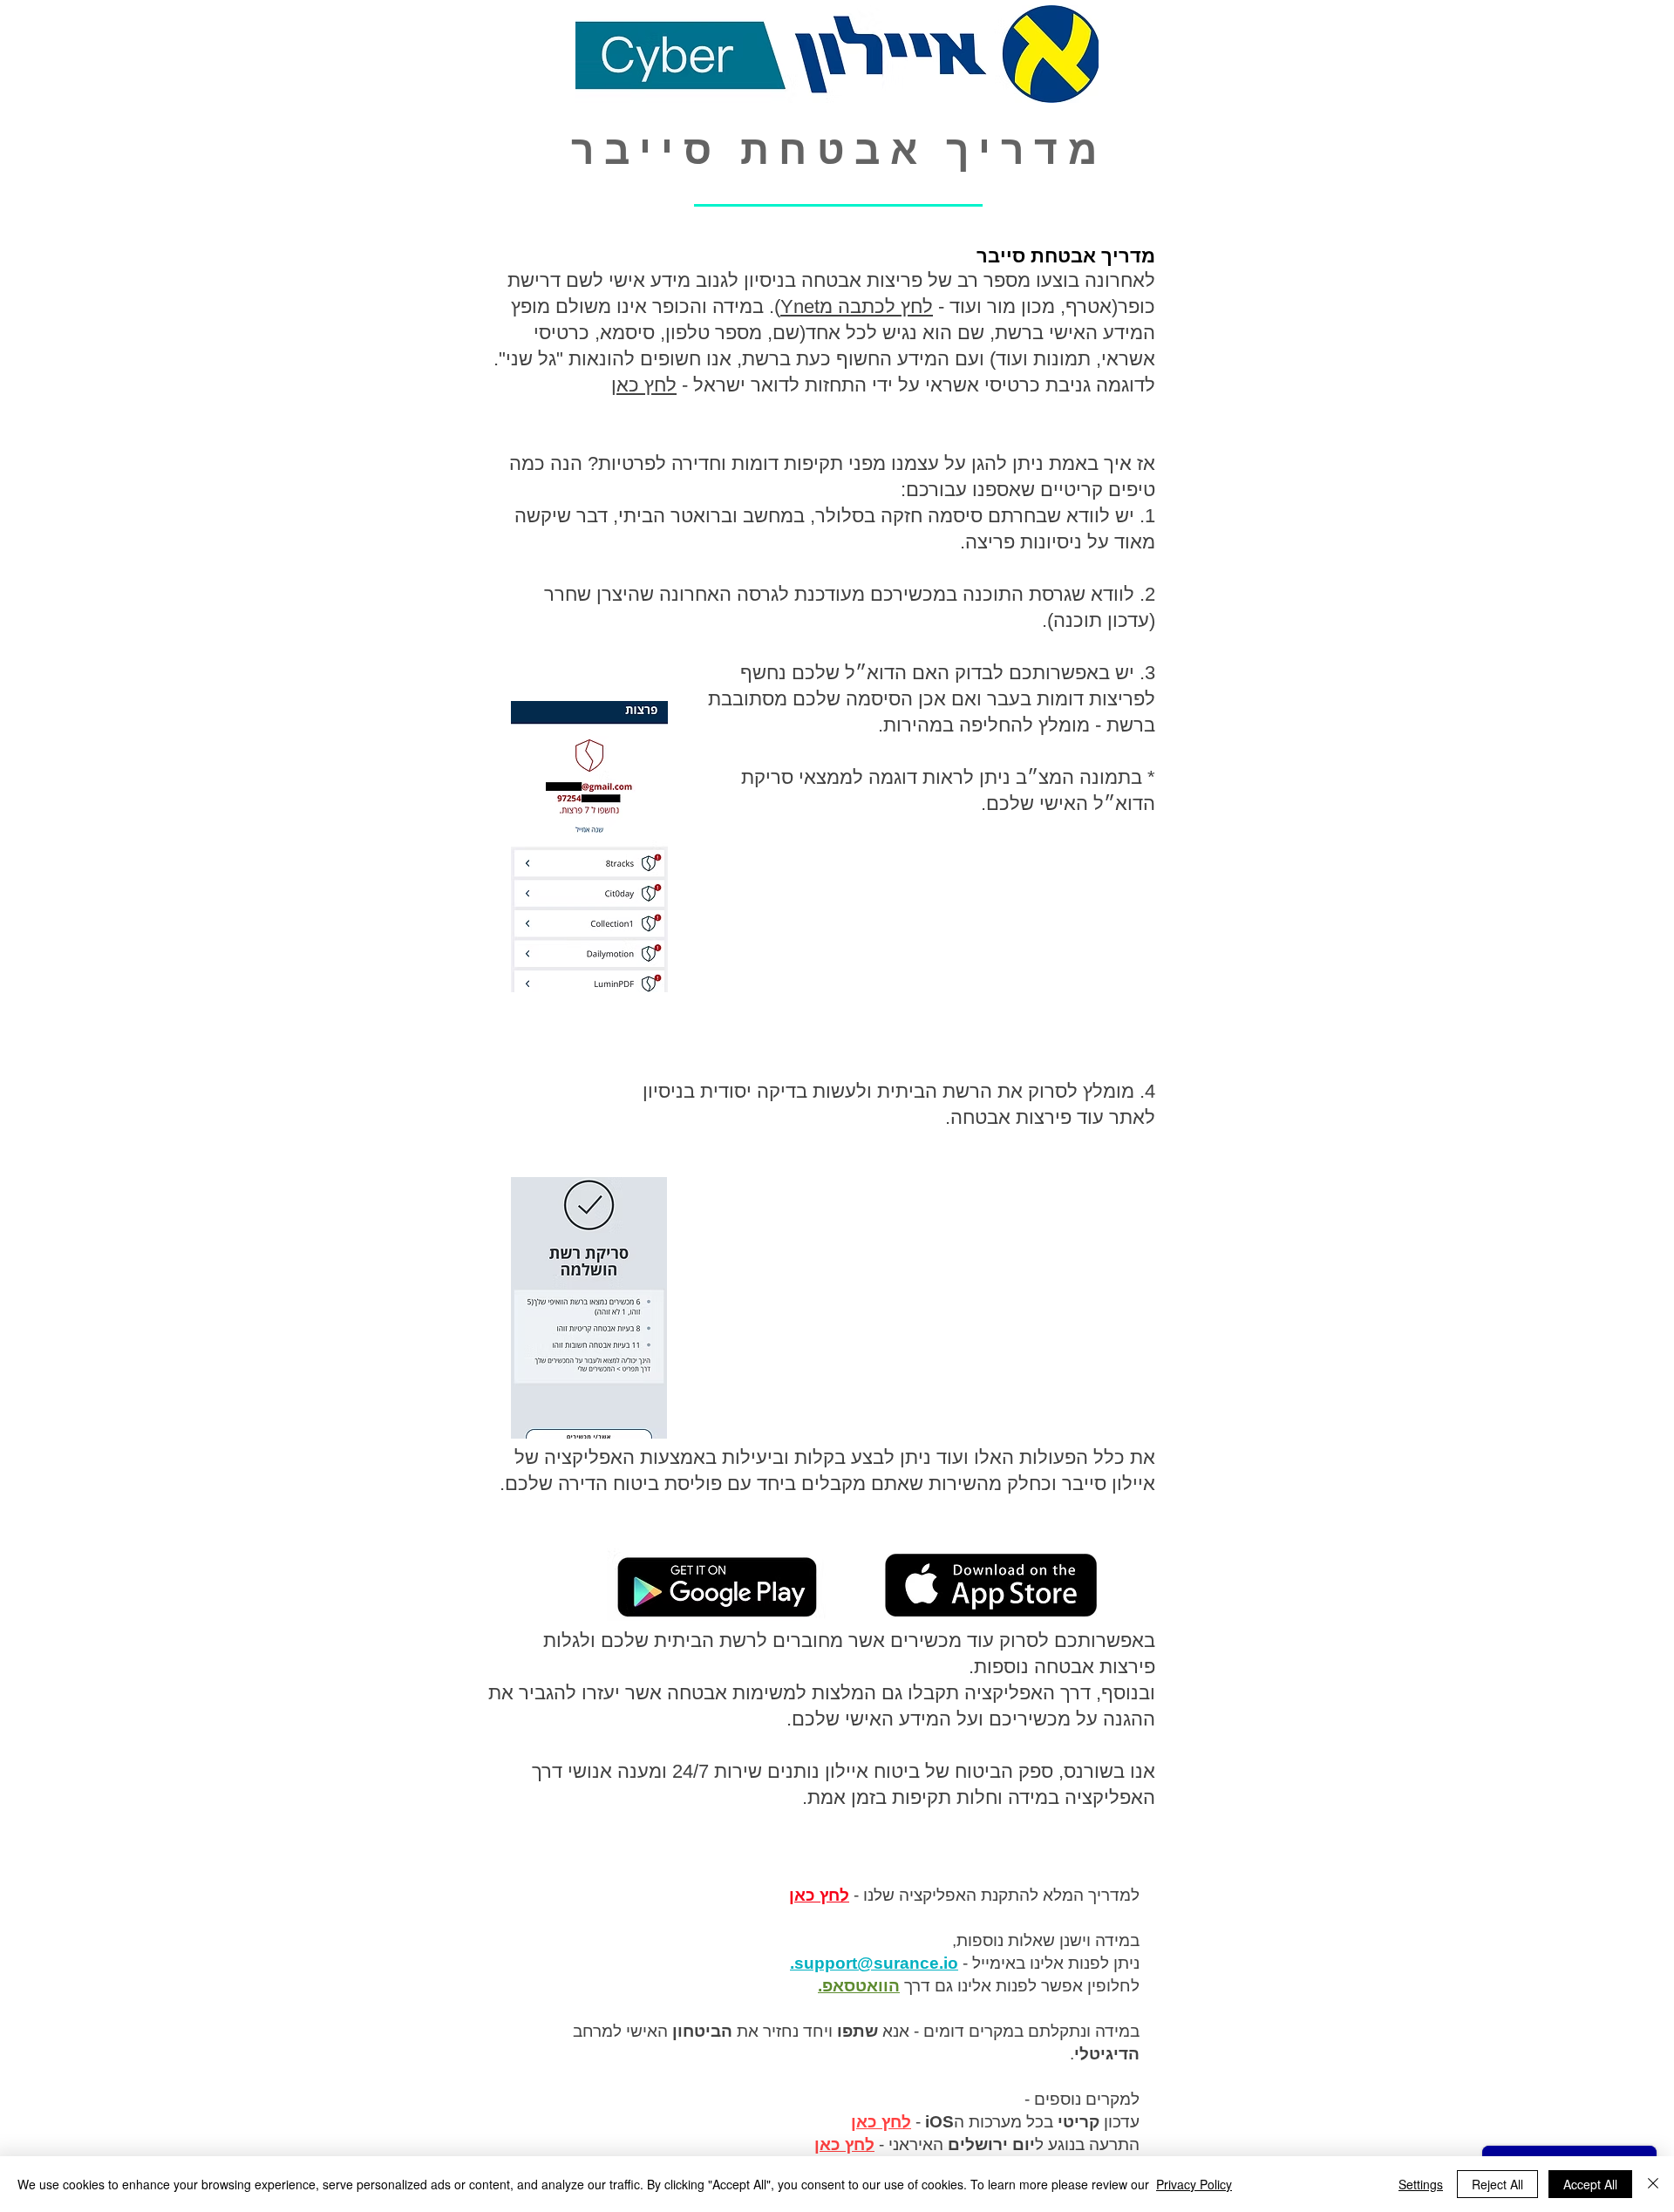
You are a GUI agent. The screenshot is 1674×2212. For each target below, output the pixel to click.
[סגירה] (1653, 2184)
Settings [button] (1421, 2184)
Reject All (1497, 2184)
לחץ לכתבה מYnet (857, 306)
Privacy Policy (1194, 2184)
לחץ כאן (644, 385)
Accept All (1590, 2184)
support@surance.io (876, 1963)
